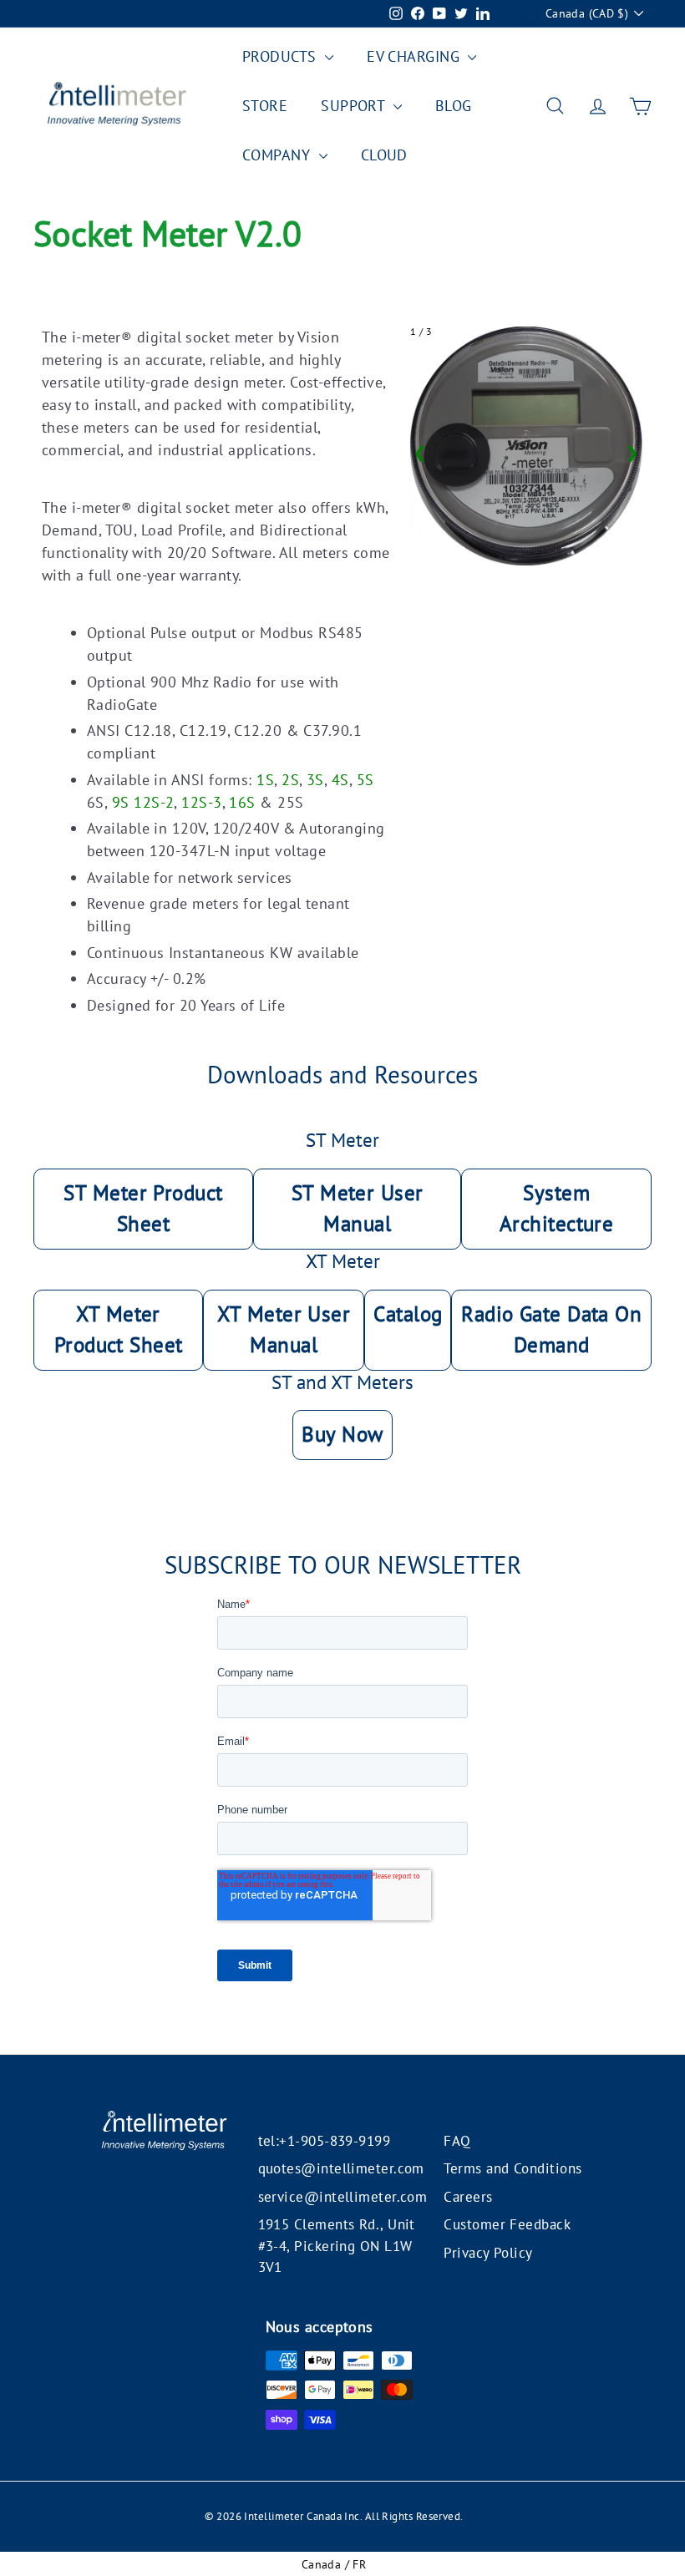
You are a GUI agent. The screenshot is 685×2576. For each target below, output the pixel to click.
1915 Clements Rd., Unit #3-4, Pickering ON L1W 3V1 (337, 2246)
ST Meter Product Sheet (143, 1209)
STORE (265, 106)
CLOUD (384, 155)
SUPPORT (355, 106)
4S (340, 780)
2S (290, 780)
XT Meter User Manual (284, 1330)
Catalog (408, 1314)
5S (365, 780)
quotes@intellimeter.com (341, 2168)
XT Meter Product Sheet (119, 1330)
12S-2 (154, 802)
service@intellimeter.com (343, 2197)
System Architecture (556, 1209)
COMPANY (279, 155)
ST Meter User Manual (358, 1209)
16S (242, 802)
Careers (468, 2197)
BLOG (454, 106)
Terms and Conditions (512, 2168)
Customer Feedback (507, 2224)
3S (315, 780)
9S (121, 802)
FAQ (457, 2141)
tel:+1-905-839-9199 (325, 2141)
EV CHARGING (415, 56)
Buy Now (342, 1434)
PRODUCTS (282, 56)
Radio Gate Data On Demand (551, 1330)
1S (265, 780)
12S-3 (201, 802)
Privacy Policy (488, 2253)
